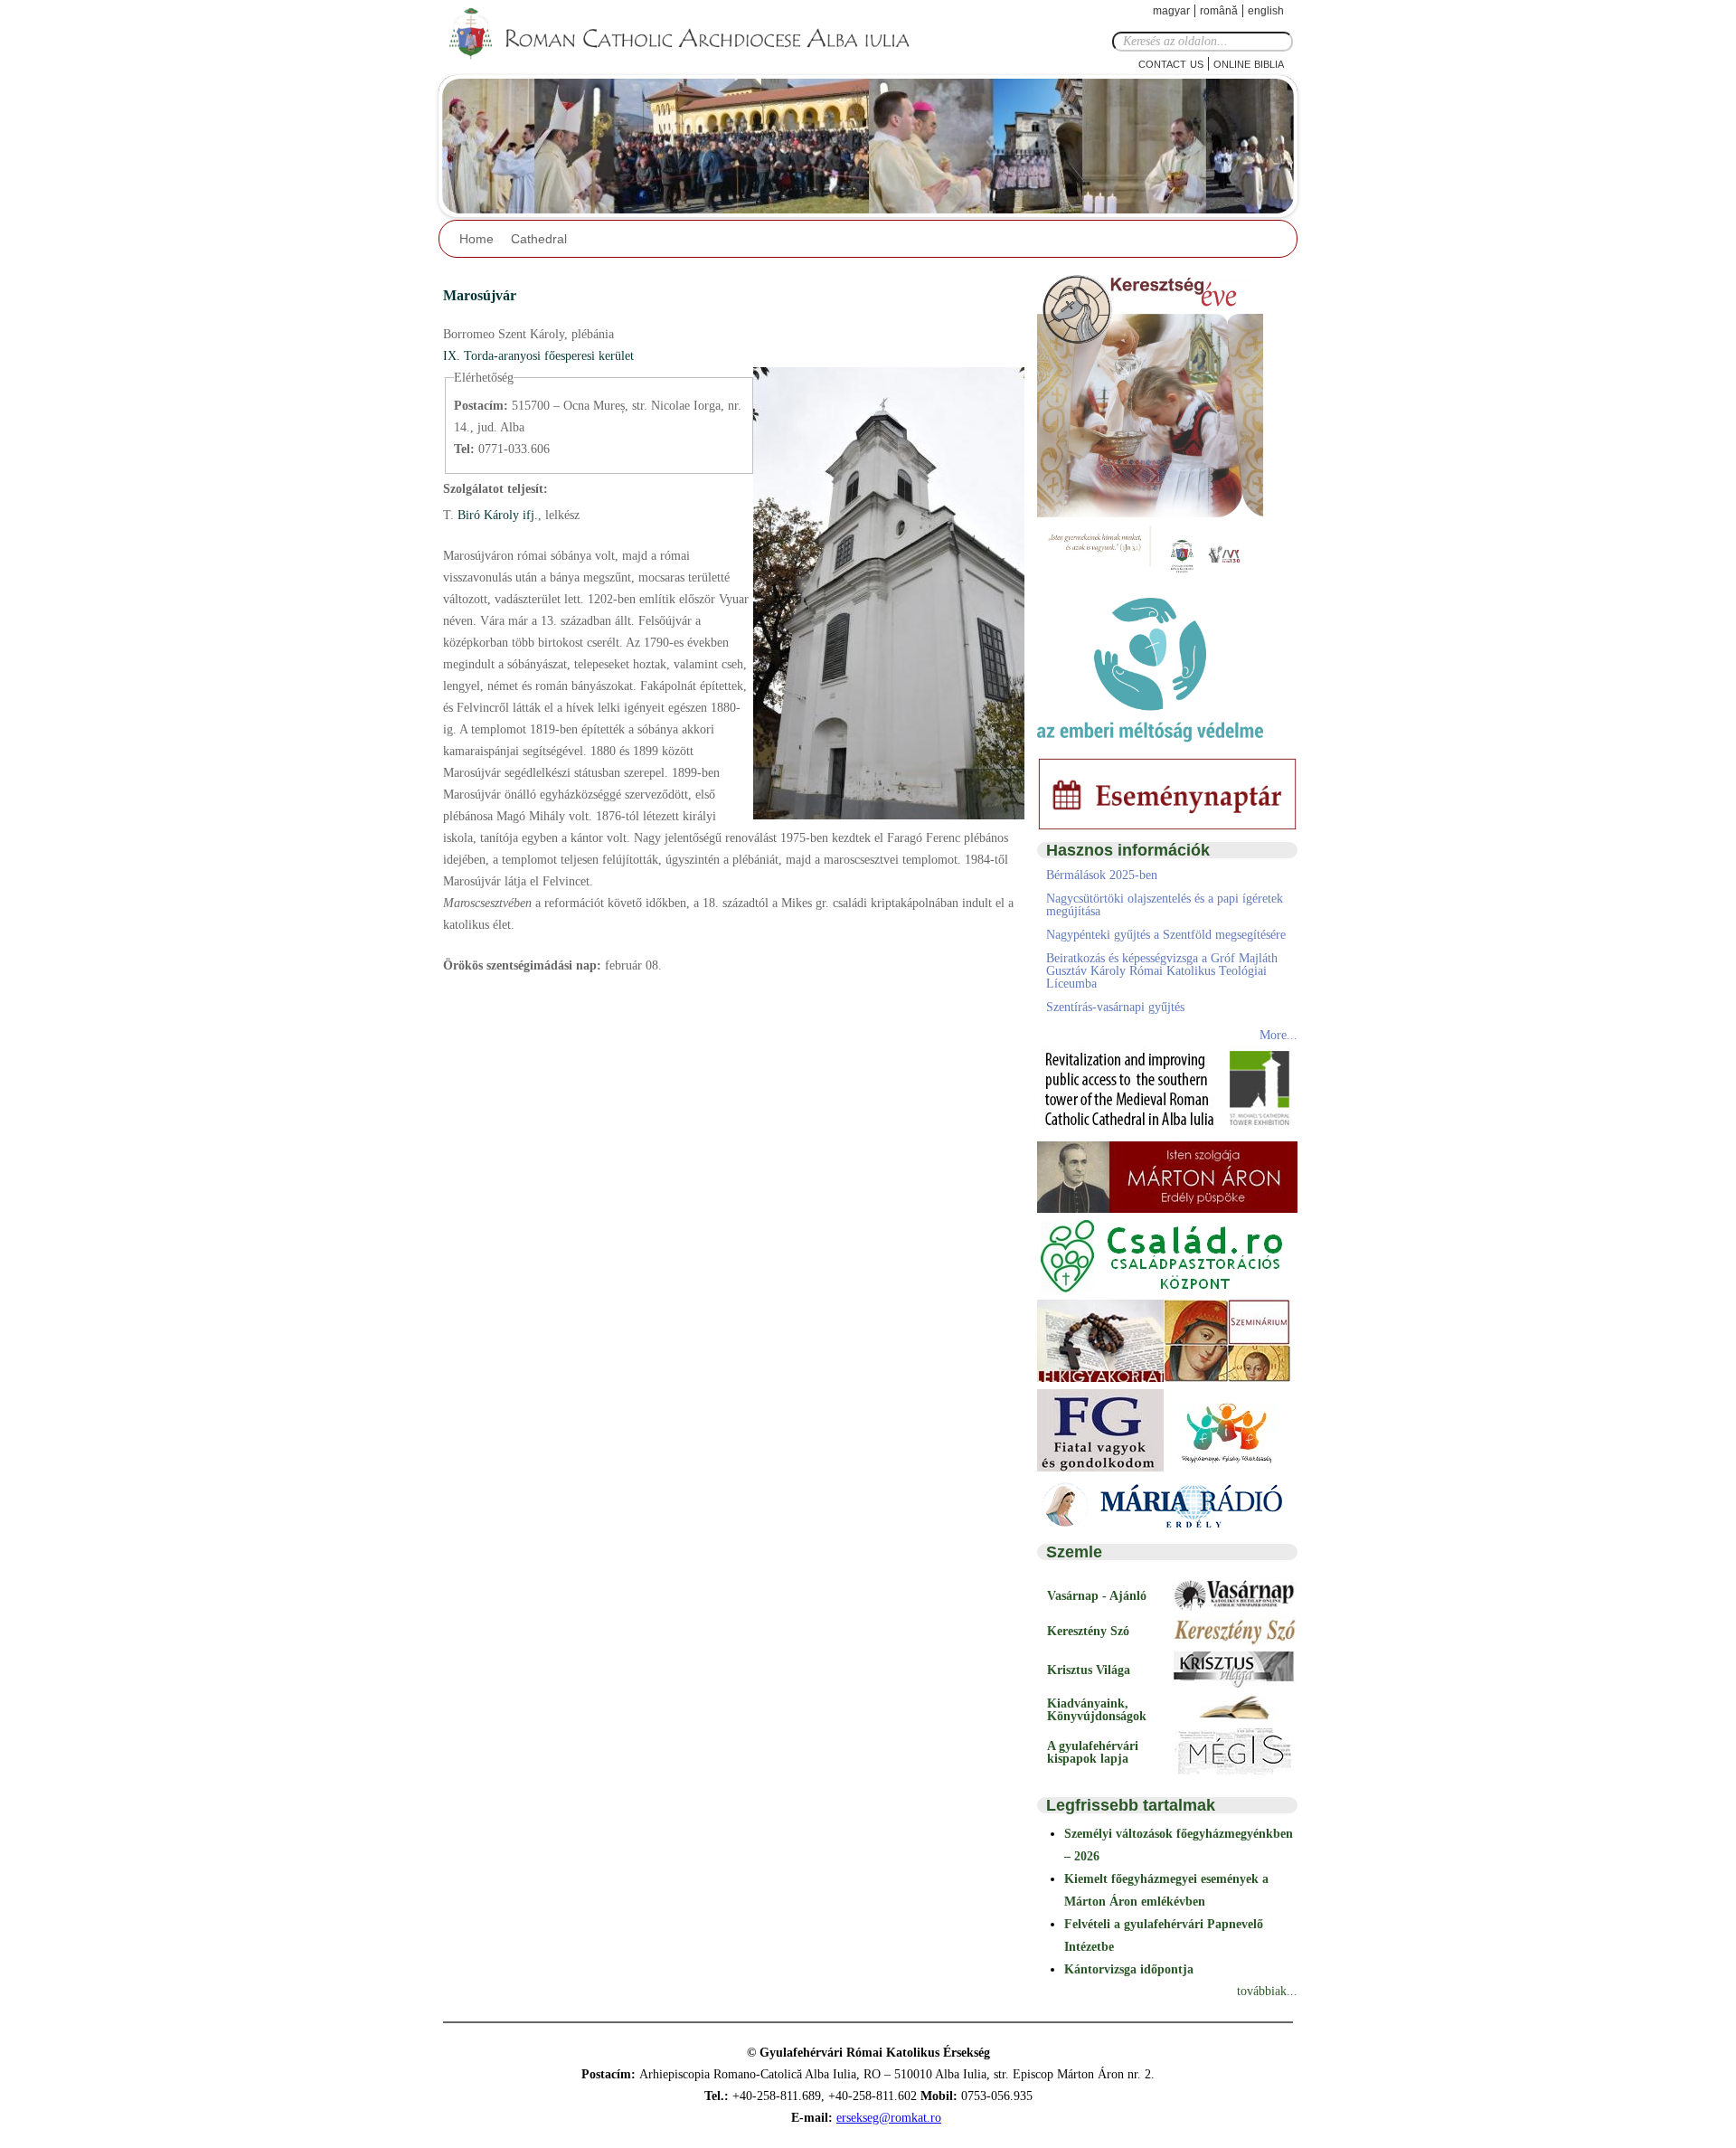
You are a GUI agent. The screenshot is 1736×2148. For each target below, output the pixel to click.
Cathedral (539, 239)
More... (1278, 1035)
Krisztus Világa (1089, 1670)
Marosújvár (480, 295)
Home (476, 239)
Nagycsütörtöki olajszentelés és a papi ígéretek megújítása (1165, 905)
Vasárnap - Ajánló (1097, 1596)
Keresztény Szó (1088, 1631)
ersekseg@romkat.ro (889, 2118)
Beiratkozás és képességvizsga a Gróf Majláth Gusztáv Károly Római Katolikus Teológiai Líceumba (1162, 971)
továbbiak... (1267, 1991)
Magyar (1171, 11)
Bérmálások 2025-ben (1102, 875)
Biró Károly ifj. (496, 515)
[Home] (692, 34)
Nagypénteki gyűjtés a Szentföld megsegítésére (1166, 935)
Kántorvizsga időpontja (1129, 1969)
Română (1219, 11)
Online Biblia (1249, 63)
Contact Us (1171, 63)
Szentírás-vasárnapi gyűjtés (1115, 1007)
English (1266, 11)
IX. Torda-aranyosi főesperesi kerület (538, 356)
